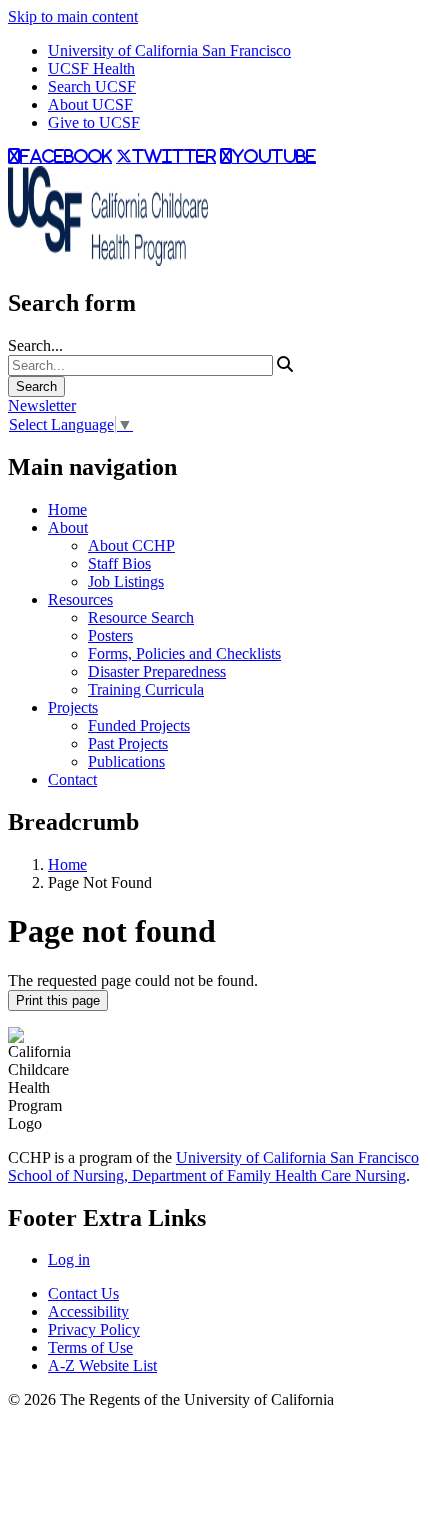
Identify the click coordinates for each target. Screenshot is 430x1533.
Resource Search (141, 617)
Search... (35, 345)
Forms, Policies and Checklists (184, 653)
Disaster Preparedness (157, 671)
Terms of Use (90, 1347)
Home (67, 509)
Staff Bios (119, 563)
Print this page (58, 1000)
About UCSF (90, 104)
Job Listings (126, 581)
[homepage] (108, 260)
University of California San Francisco (169, 50)
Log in (69, 1259)
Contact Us (83, 1293)
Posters (110, 635)
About (68, 527)
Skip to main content (73, 16)
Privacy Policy (94, 1329)
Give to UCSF (94, 122)
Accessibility (88, 1311)
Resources (80, 599)
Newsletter (42, 405)
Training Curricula (146, 689)
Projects (73, 707)
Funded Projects (139, 725)
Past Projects (128, 743)
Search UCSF (92, 86)
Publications (126, 761)
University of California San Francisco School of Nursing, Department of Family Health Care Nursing (213, 1166)
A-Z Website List (102, 1365)
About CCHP (131, 545)
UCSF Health (91, 68)
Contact (72, 779)
